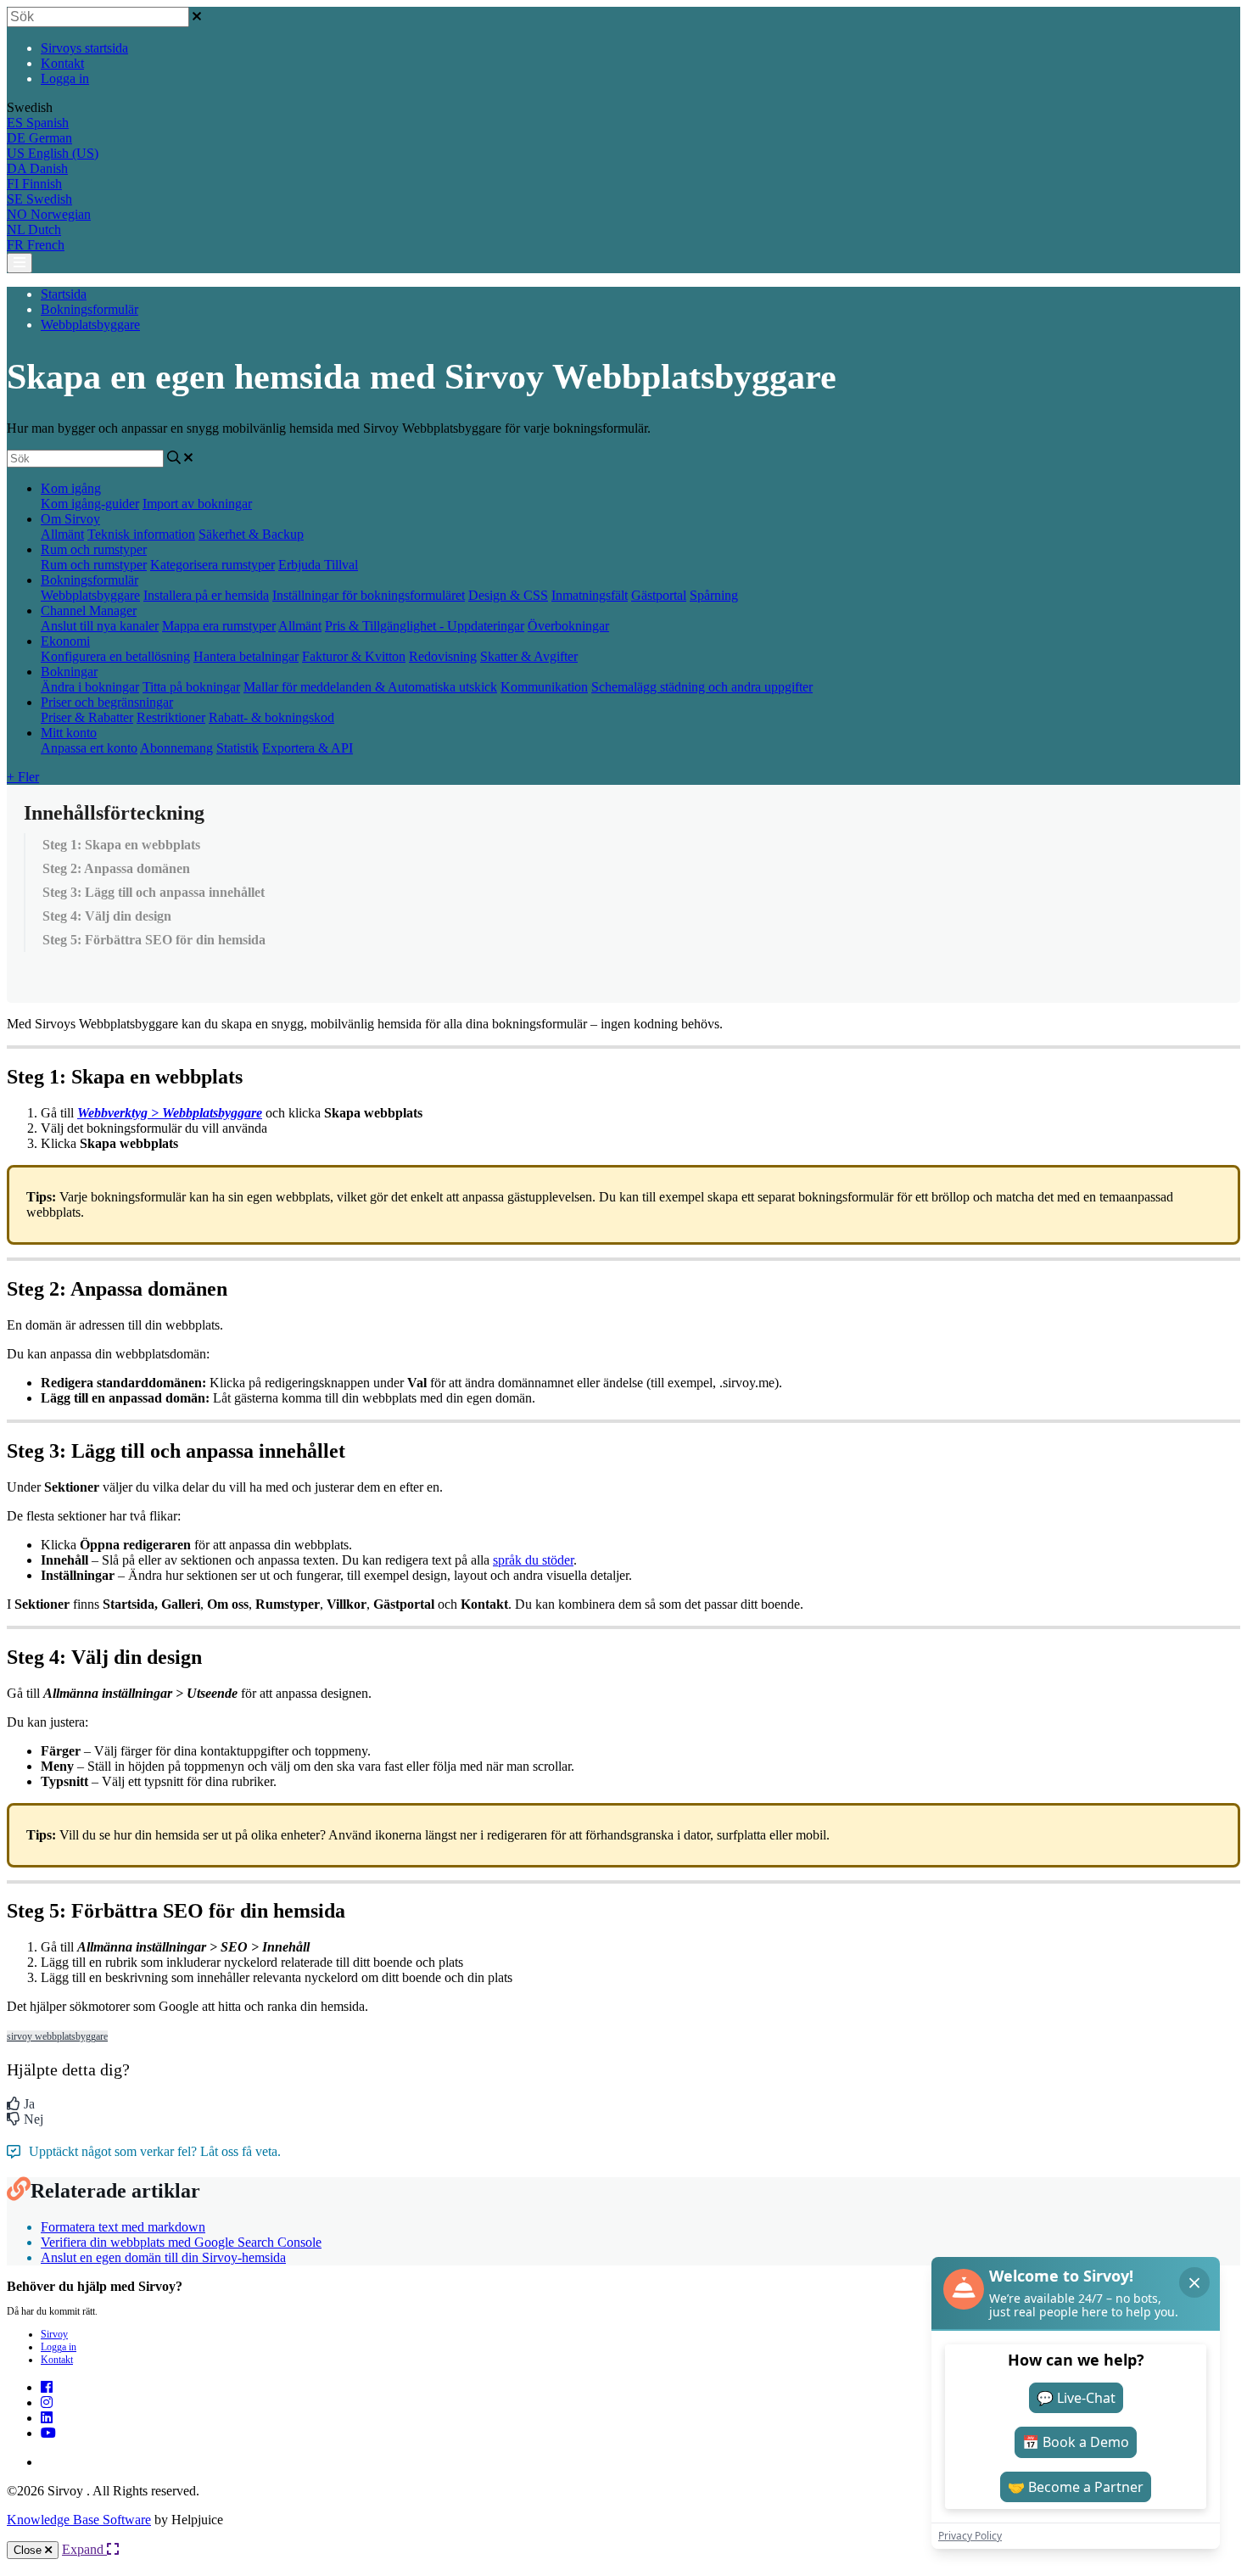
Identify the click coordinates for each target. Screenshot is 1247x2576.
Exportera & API (308, 748)
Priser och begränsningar (107, 702)
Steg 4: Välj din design (107, 916)
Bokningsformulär (89, 309)
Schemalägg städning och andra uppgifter (702, 687)
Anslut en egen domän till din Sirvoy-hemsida (163, 2257)
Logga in (65, 78)
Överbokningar (568, 626)
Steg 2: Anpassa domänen (116, 868)
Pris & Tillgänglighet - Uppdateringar (425, 626)
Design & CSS (508, 595)
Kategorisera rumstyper (212, 565)
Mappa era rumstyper (219, 626)
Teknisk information (141, 534)
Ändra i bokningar (90, 687)
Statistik (238, 748)
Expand (84, 2549)
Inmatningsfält (590, 595)
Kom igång (71, 488)
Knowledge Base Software (79, 2520)
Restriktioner (171, 717)
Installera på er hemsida (206, 595)
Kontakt (62, 63)
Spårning (714, 595)
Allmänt (62, 534)
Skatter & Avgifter (529, 656)
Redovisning (443, 656)
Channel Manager (89, 610)
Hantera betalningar (246, 656)
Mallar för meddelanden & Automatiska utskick (370, 687)
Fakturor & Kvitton (354, 656)
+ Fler (23, 777)
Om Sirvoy (70, 519)
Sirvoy (54, 2334)
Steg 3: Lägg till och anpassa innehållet (154, 892)
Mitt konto (69, 733)
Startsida (64, 294)
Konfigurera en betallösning (115, 656)
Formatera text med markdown (123, 2227)
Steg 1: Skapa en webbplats (121, 845)
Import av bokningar (197, 504)
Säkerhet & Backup (251, 534)
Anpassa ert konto (89, 748)
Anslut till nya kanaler (100, 626)
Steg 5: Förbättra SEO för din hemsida (154, 940)
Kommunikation (544, 687)
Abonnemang (176, 748)
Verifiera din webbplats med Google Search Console (181, 2242)
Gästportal (659, 595)
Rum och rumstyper (94, 549)
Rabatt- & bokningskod (271, 717)
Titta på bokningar (191, 687)
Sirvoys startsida (84, 48)
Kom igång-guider (90, 504)
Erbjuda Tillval (318, 565)
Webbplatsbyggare (90, 325)
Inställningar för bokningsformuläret (369, 595)
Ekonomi (65, 641)
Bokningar (69, 672)
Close (29, 2550)
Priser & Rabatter (87, 717)
